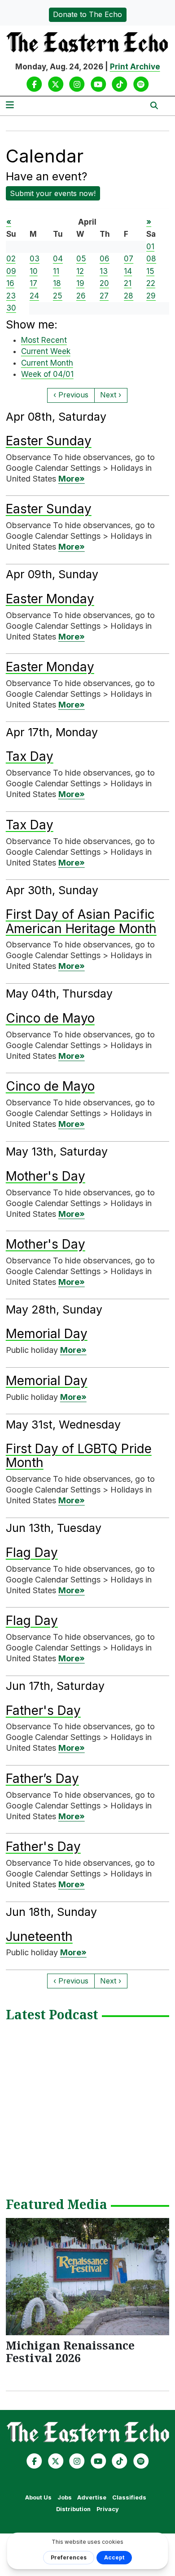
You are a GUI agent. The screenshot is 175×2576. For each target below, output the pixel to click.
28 (129, 296)
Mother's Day (46, 1176)
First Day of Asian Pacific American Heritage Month (81, 921)
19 (80, 283)
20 (104, 283)
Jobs (65, 2497)
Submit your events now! (53, 193)
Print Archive (135, 67)
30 (11, 308)
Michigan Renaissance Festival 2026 (70, 2351)
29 (151, 296)
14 (128, 271)
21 (128, 283)
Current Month (47, 363)
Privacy (108, 2509)
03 (35, 259)
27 (104, 296)
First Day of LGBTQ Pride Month (79, 1456)
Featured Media (57, 2205)
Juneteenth (39, 1936)
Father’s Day (42, 1778)
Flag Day (32, 1552)
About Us (38, 2497)
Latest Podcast (52, 2015)
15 (150, 271)
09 (11, 271)
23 (11, 296)
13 (104, 271)
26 (81, 296)
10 (34, 271)
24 (34, 296)
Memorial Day (47, 1334)
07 (129, 259)
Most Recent (44, 340)
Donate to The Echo (87, 14)
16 (10, 283)
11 (56, 271)
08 (151, 259)
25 (58, 296)
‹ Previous (71, 395)
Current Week (46, 351)
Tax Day (30, 756)
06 (105, 259)
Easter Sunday (49, 441)
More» (72, 479)
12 (80, 271)
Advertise (92, 2497)
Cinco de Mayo (50, 1018)
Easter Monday (50, 599)
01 (150, 247)
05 (81, 259)
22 (151, 283)
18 (57, 283)
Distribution (73, 2509)
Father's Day (43, 1710)
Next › (111, 395)
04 (58, 259)
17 (33, 283)
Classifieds (129, 2497)
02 (11, 259)
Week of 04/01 (47, 374)
